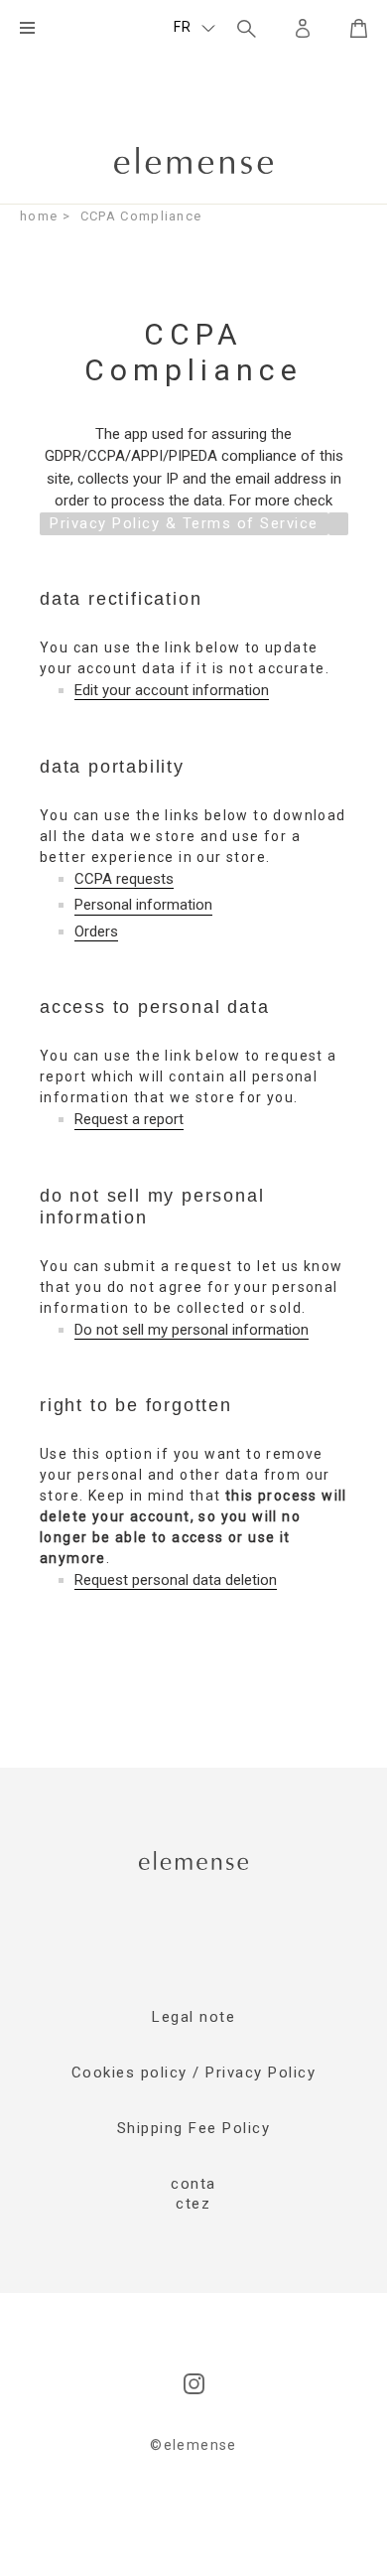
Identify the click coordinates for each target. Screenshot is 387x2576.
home (39, 216)
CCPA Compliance (141, 216)
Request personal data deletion (176, 1580)
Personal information (143, 905)
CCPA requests (124, 879)
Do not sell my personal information (192, 1330)
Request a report (129, 1120)
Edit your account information (172, 691)
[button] (194, 28)
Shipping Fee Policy (194, 2128)
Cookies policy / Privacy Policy (194, 2073)
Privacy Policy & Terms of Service (184, 523)
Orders (96, 932)
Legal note (193, 2017)
